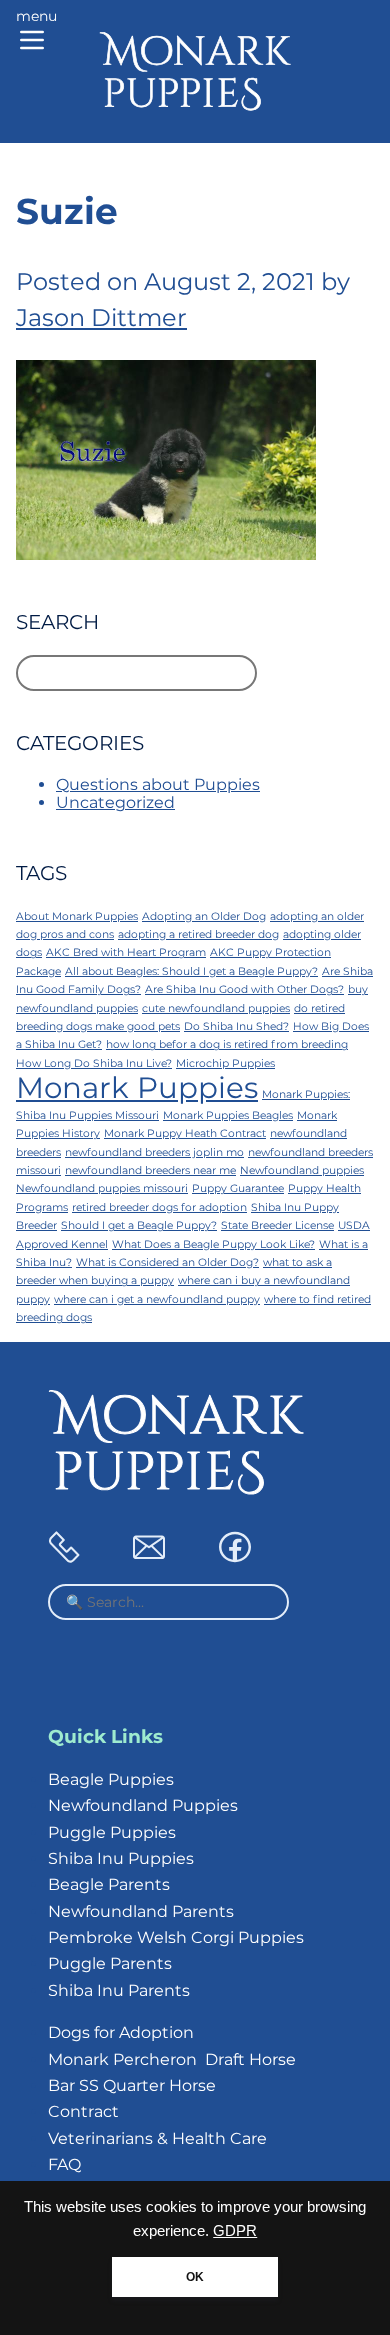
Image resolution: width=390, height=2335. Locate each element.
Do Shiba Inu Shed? (236, 1026)
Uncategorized (115, 802)
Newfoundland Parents (141, 1911)
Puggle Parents (110, 1963)
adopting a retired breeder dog (198, 934)
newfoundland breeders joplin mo (154, 1152)
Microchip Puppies (225, 1063)
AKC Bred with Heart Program (126, 952)
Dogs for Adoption (121, 2032)
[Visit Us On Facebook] (235, 1557)
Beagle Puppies (111, 1779)
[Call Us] (64, 1557)
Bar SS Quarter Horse (132, 2085)
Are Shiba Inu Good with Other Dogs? (244, 989)
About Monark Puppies (77, 916)
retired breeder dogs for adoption (159, 1207)
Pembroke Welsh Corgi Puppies (176, 1937)
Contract (83, 2111)
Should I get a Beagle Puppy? (139, 1225)
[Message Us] (149, 1557)
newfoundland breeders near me (150, 1170)
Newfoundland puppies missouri (102, 1188)
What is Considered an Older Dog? (167, 1262)
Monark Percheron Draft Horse (172, 2059)
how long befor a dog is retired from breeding (227, 1044)
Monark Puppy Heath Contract (185, 1133)
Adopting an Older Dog (204, 916)
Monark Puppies (137, 1087)
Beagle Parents (109, 1884)
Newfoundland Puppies (143, 1805)
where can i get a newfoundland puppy (157, 1299)
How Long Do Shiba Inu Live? (94, 1063)
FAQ (64, 2164)
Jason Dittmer (101, 317)
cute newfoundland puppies (216, 1008)
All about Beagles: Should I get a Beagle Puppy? (191, 971)
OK (195, 2277)
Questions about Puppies (158, 784)
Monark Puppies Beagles (228, 1115)
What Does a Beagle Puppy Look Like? (213, 1244)
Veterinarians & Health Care (157, 2138)
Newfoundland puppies (302, 1170)
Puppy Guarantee (238, 1188)
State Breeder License (277, 1225)
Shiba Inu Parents (119, 1990)
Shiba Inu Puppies (121, 1858)
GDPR (235, 2231)
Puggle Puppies (112, 1832)
